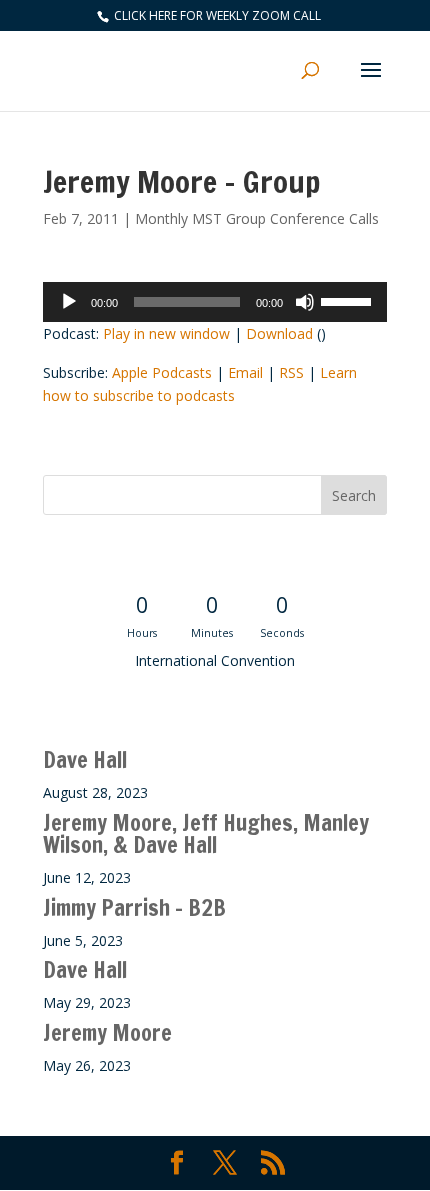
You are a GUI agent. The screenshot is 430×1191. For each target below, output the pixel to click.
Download (279, 333)
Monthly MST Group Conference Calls (257, 218)
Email (245, 372)
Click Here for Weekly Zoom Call (216, 15)
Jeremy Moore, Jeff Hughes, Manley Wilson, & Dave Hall (206, 833)
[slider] (349, 300)
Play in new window (166, 333)
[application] (215, 302)
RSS (291, 372)
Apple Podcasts (162, 372)
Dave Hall (85, 759)
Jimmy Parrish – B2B (134, 907)
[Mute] (305, 302)
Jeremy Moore (107, 1032)
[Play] (69, 302)
